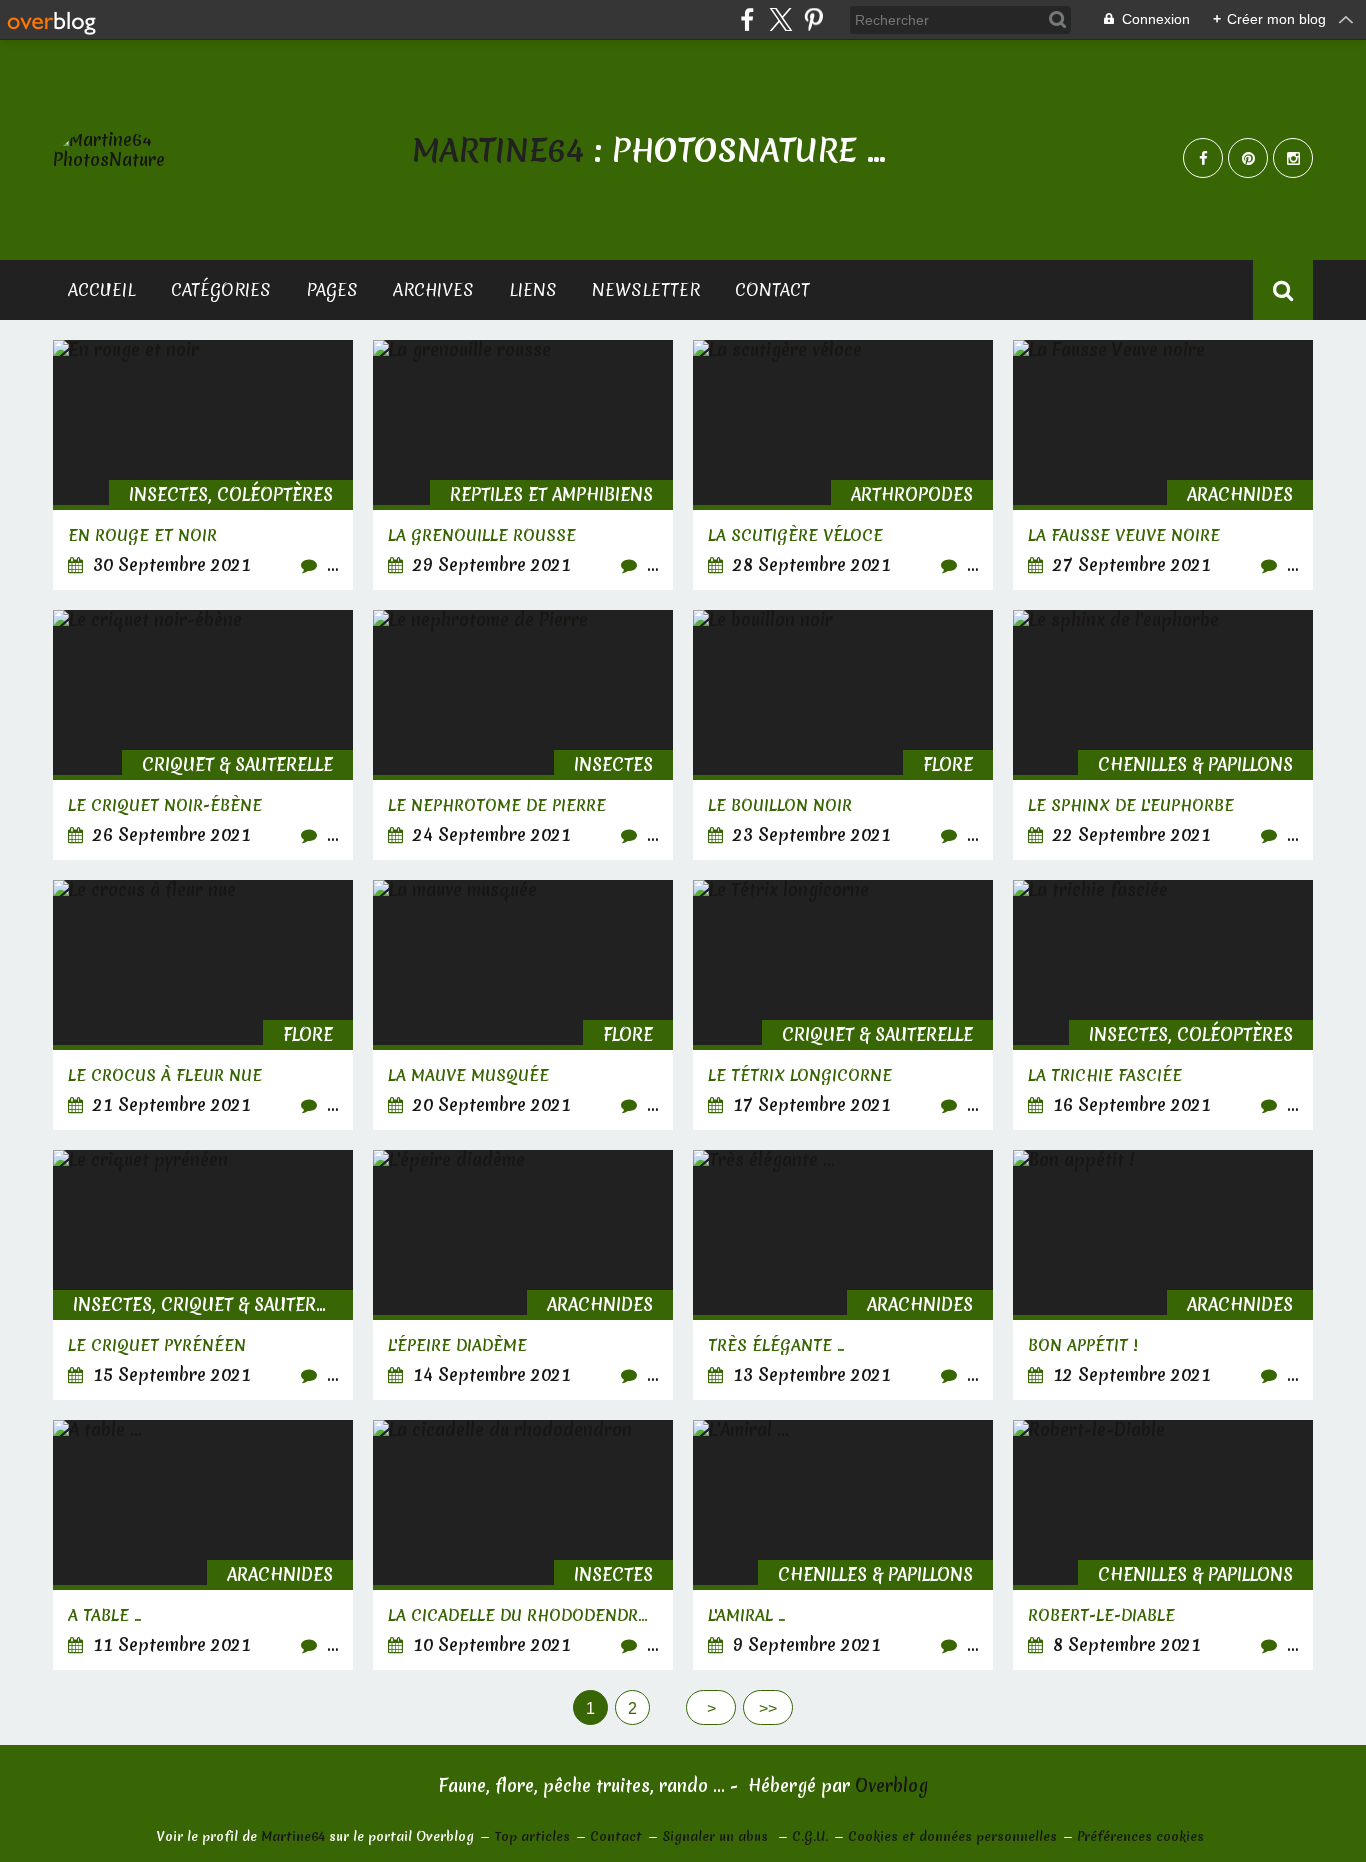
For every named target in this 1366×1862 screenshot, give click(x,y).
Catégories (221, 289)
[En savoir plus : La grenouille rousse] (523, 465)
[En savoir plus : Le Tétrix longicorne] (843, 1005)
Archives (433, 289)
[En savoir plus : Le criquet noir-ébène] (203, 735)
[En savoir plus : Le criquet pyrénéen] (203, 1275)
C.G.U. (810, 1836)
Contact (772, 289)
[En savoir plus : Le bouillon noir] (843, 735)
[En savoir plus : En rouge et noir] (203, 465)
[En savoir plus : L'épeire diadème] (523, 1275)
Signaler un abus (717, 1836)
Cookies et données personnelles (952, 1836)
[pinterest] (813, 19)
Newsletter (646, 289)
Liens (533, 289)
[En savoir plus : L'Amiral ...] (843, 1545)
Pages (332, 289)
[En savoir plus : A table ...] (203, 1545)
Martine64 (293, 1836)
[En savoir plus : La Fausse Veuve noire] (1163, 465)
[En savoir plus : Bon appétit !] (1163, 1275)
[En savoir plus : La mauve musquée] (523, 1005)
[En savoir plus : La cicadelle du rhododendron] (523, 1545)
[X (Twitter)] (780, 19)
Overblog (891, 1785)
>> (768, 1708)
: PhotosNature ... (649, 150)
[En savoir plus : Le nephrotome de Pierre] (523, 735)
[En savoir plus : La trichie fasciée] (1163, 1005)
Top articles (532, 1836)
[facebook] (747, 19)
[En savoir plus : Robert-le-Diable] (1163, 1545)
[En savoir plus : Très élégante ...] (843, 1275)
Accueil (102, 289)
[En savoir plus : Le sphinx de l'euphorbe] (1163, 735)
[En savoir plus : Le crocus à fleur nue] (203, 1005)
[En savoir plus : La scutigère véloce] (843, 465)
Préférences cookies (1140, 1836)
